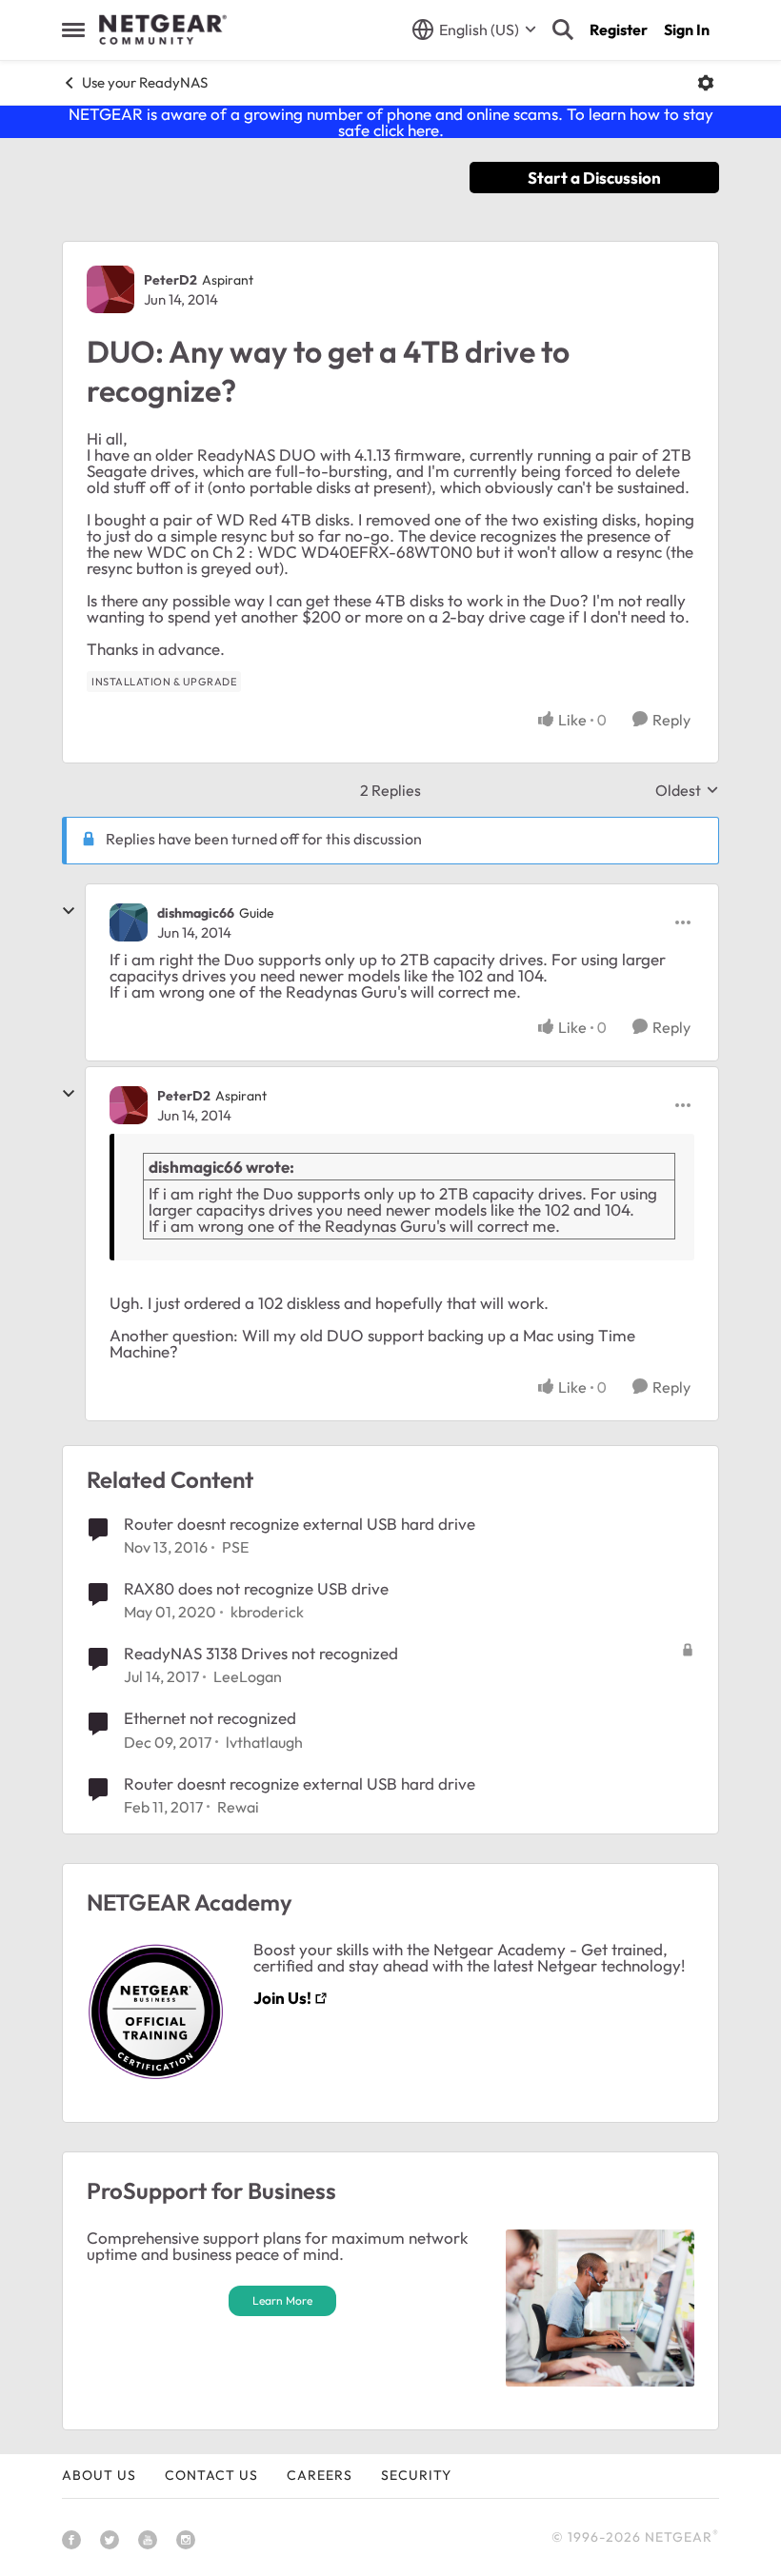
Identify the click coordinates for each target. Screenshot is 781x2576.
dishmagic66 (196, 913)
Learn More (282, 2300)
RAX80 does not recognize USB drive (256, 1588)
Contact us (211, 2475)
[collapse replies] (69, 911)
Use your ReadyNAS (145, 82)
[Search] (563, 30)
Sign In (687, 30)
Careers (320, 2475)
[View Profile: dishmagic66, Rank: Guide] (129, 922)
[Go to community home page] (163, 30)
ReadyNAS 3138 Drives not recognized (261, 1653)
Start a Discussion (594, 178)
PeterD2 (170, 280)
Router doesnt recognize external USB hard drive (300, 1524)
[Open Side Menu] (73, 30)
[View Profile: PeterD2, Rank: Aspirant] (110, 289)
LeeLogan (248, 1676)
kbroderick (267, 1612)
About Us (99, 2475)
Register (619, 30)
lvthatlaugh (264, 1742)
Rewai (238, 1807)
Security (416, 2475)
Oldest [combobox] (687, 790)
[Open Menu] (706, 83)
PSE (235, 1547)
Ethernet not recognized (210, 1718)
